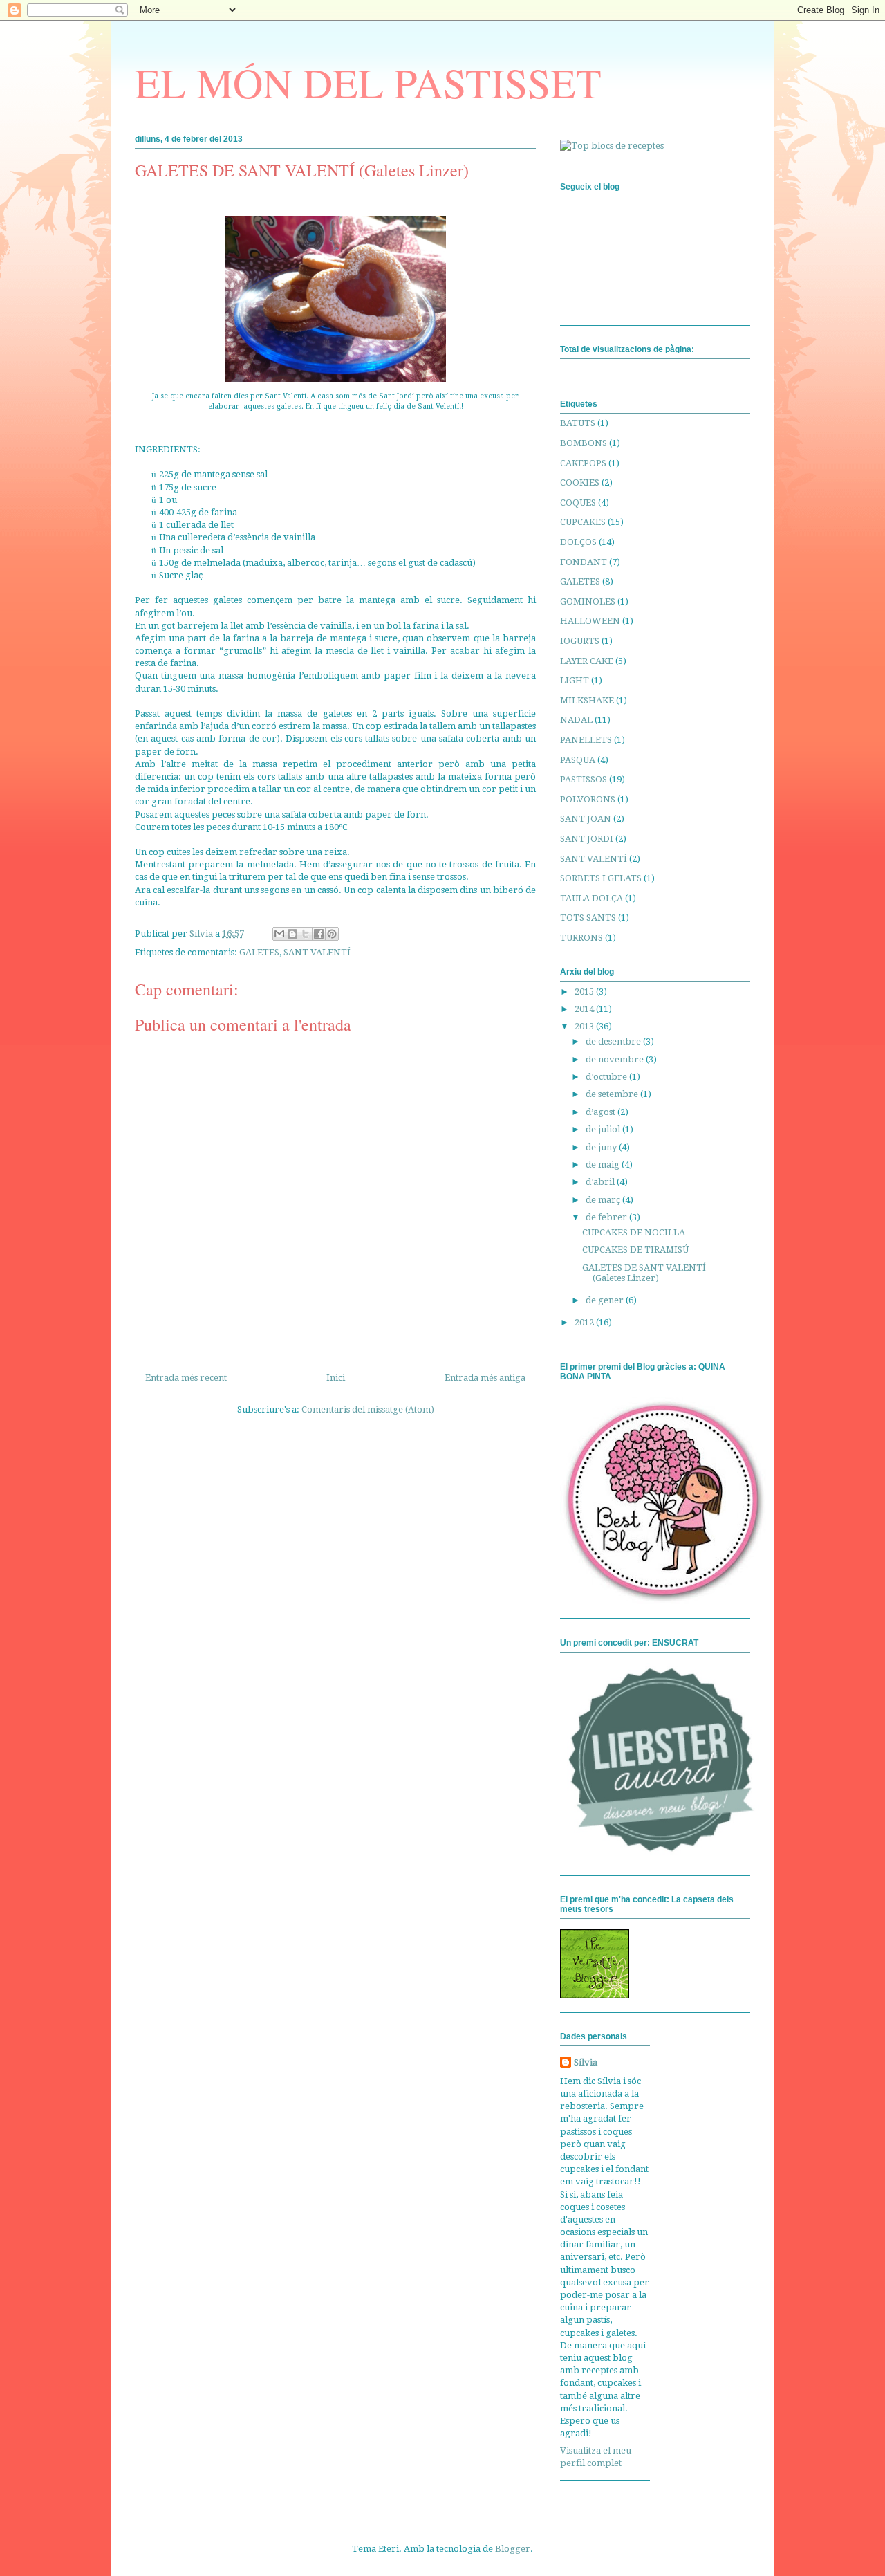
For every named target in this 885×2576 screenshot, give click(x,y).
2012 (585, 1322)
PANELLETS (586, 740)
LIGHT (575, 680)
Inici (336, 1378)
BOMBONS (584, 443)
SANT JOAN (586, 819)
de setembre (613, 1094)
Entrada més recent (186, 1378)
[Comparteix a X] (306, 934)
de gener (606, 1300)
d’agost (602, 1112)
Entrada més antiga (485, 1378)
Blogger (513, 2549)
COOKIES (580, 482)
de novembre (616, 1059)
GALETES (259, 952)
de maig (604, 1165)
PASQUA (578, 760)
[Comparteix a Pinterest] (332, 934)
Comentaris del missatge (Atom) (368, 1409)
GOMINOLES (588, 601)
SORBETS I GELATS (601, 878)
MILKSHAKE (587, 700)
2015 (585, 992)
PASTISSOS (584, 779)
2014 (585, 1009)
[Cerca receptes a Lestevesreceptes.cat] (612, 146)
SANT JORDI (587, 839)
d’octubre (607, 1077)
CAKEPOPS (583, 463)
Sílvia (586, 2062)
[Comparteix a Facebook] (319, 934)
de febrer (607, 1217)
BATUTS (578, 423)
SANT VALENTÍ (317, 952)
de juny (602, 1147)
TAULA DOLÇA (591, 898)
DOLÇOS (578, 542)
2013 (585, 1026)
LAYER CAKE (587, 661)
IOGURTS (580, 641)
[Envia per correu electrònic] (279, 934)
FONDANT (584, 562)
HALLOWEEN (590, 621)
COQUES (578, 503)
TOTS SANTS (588, 918)
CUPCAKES (583, 522)
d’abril (601, 1182)
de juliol (604, 1129)
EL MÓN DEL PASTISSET (368, 82)
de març (604, 1200)
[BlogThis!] (292, 934)
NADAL (576, 720)
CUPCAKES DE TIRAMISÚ (635, 1250)
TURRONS (581, 938)
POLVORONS (588, 799)
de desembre (614, 1041)
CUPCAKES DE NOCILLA (634, 1232)
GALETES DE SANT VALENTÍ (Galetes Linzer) (644, 1273)
